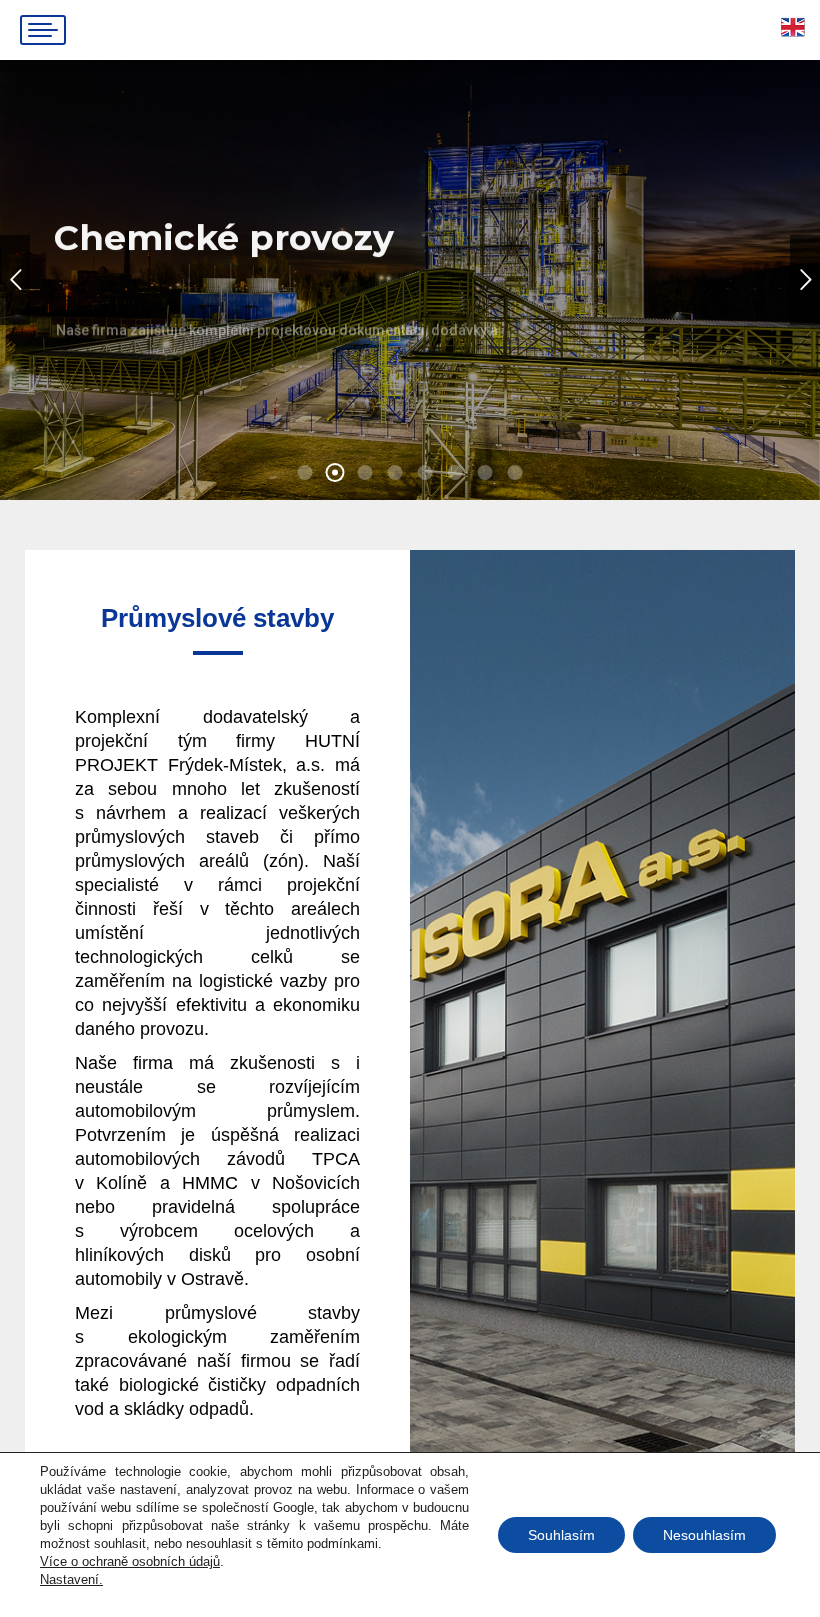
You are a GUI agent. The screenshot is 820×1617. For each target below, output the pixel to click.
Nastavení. (71, 1579)
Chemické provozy (145, 349)
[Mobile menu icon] (43, 30)
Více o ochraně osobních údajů (130, 1561)
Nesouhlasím (704, 1535)
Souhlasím (561, 1535)
